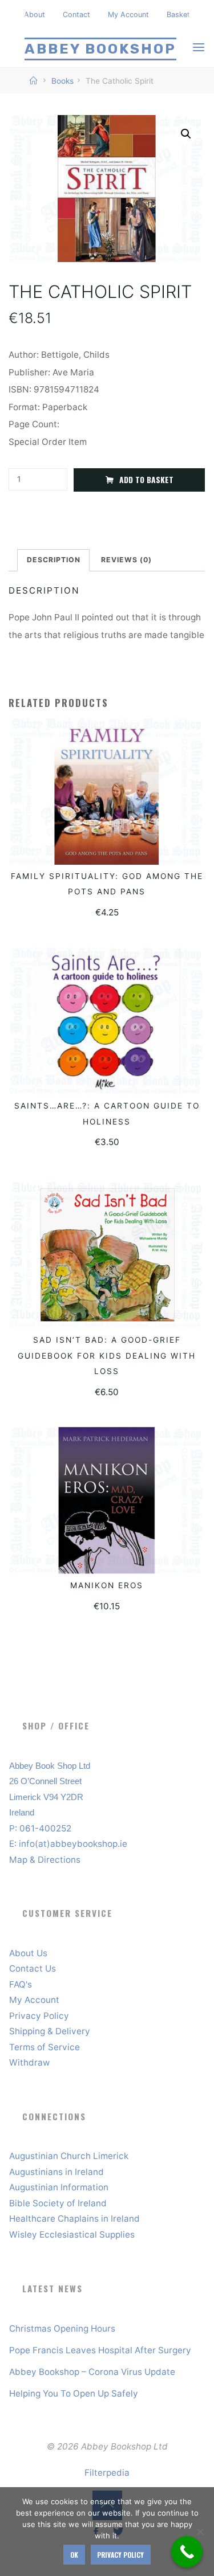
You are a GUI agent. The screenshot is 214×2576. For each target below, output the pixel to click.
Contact (76, 15)
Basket (178, 15)
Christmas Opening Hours (62, 2328)
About (35, 15)
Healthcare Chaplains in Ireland (74, 2219)
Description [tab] (54, 560)
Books (62, 81)
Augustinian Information (59, 2187)
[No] (200, 2532)
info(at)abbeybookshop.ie (73, 1844)
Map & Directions (45, 1860)
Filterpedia (107, 2473)
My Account (128, 15)
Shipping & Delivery (50, 2031)
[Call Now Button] (187, 2552)
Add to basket (146, 480)
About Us (28, 1953)
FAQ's (21, 1984)
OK (74, 2555)
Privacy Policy (39, 2016)
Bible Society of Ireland (58, 2203)
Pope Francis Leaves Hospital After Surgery (100, 2350)
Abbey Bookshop (100, 49)
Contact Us (33, 1968)
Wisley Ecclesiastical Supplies (72, 2234)
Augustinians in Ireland (56, 2172)
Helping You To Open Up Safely (74, 2393)
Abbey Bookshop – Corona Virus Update (92, 2372)
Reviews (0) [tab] (126, 560)
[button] (186, 134)
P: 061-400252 (40, 1828)
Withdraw (29, 2062)
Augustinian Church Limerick (69, 2156)
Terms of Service (45, 2047)
